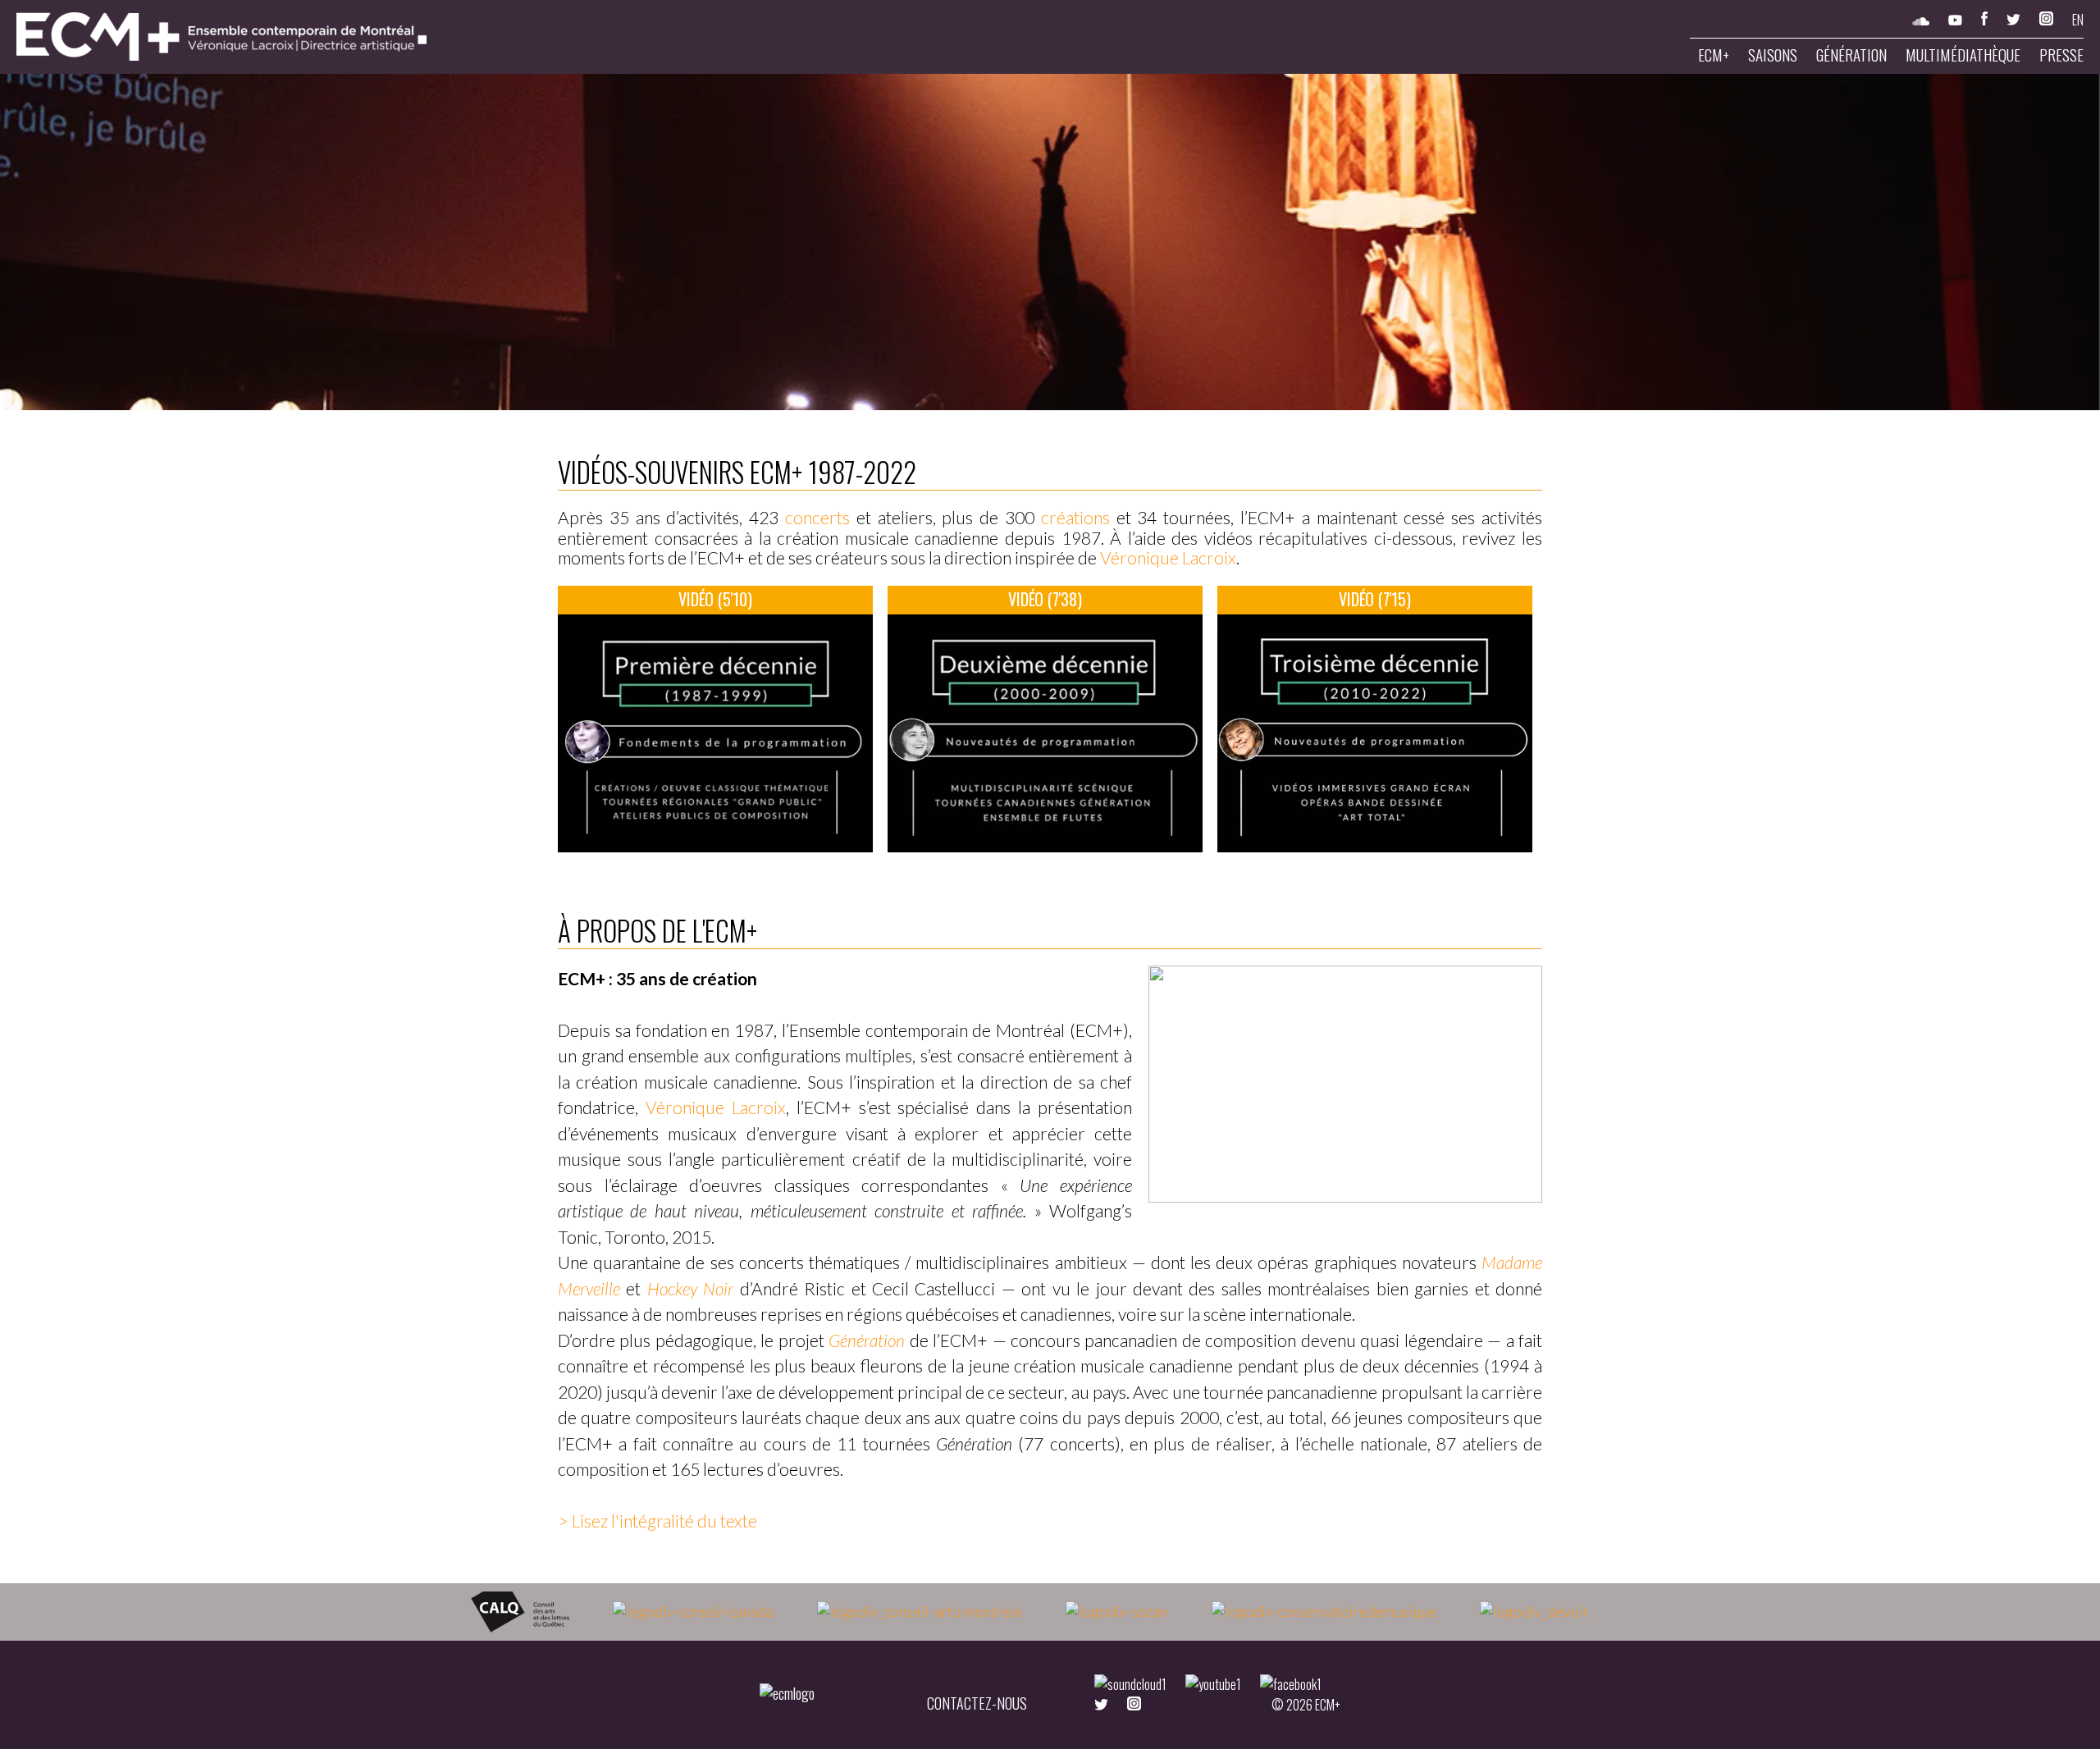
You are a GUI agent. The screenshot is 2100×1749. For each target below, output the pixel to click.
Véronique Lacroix (1168, 557)
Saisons (1773, 55)
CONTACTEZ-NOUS (977, 1703)
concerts (817, 517)
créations (1072, 517)
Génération (1851, 55)
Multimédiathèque (1963, 55)
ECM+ (1714, 55)
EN (2078, 20)
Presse (2061, 55)
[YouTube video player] (715, 733)
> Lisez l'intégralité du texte (657, 1521)
